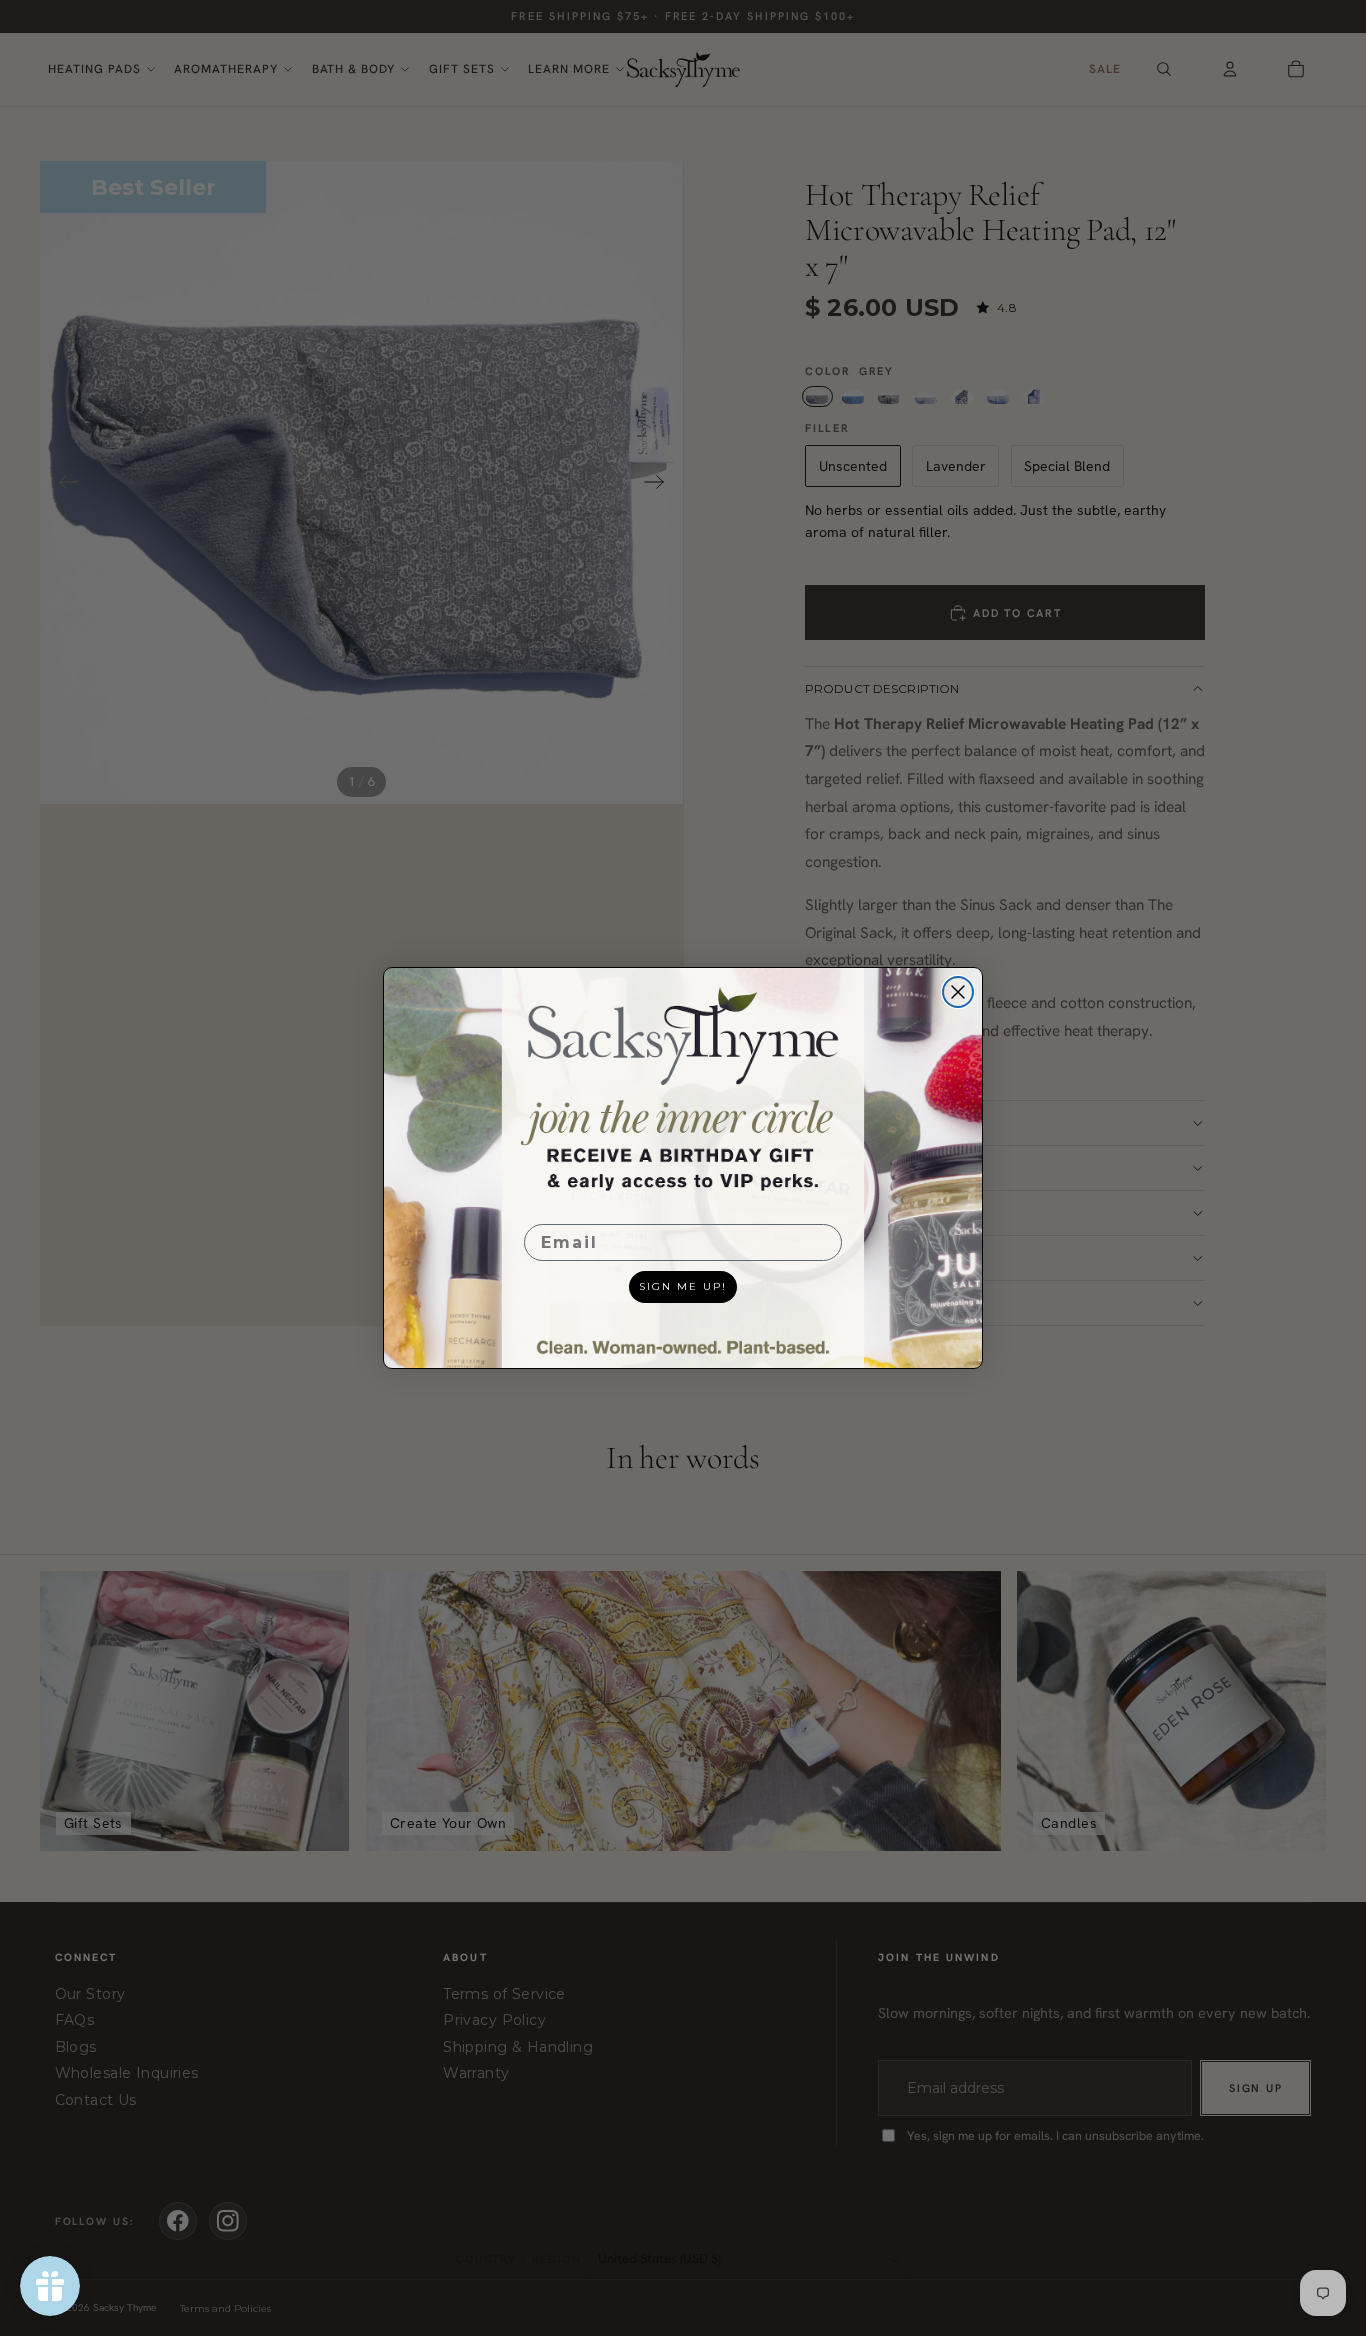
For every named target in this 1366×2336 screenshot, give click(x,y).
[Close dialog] (958, 992)
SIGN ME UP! (683, 1286)
